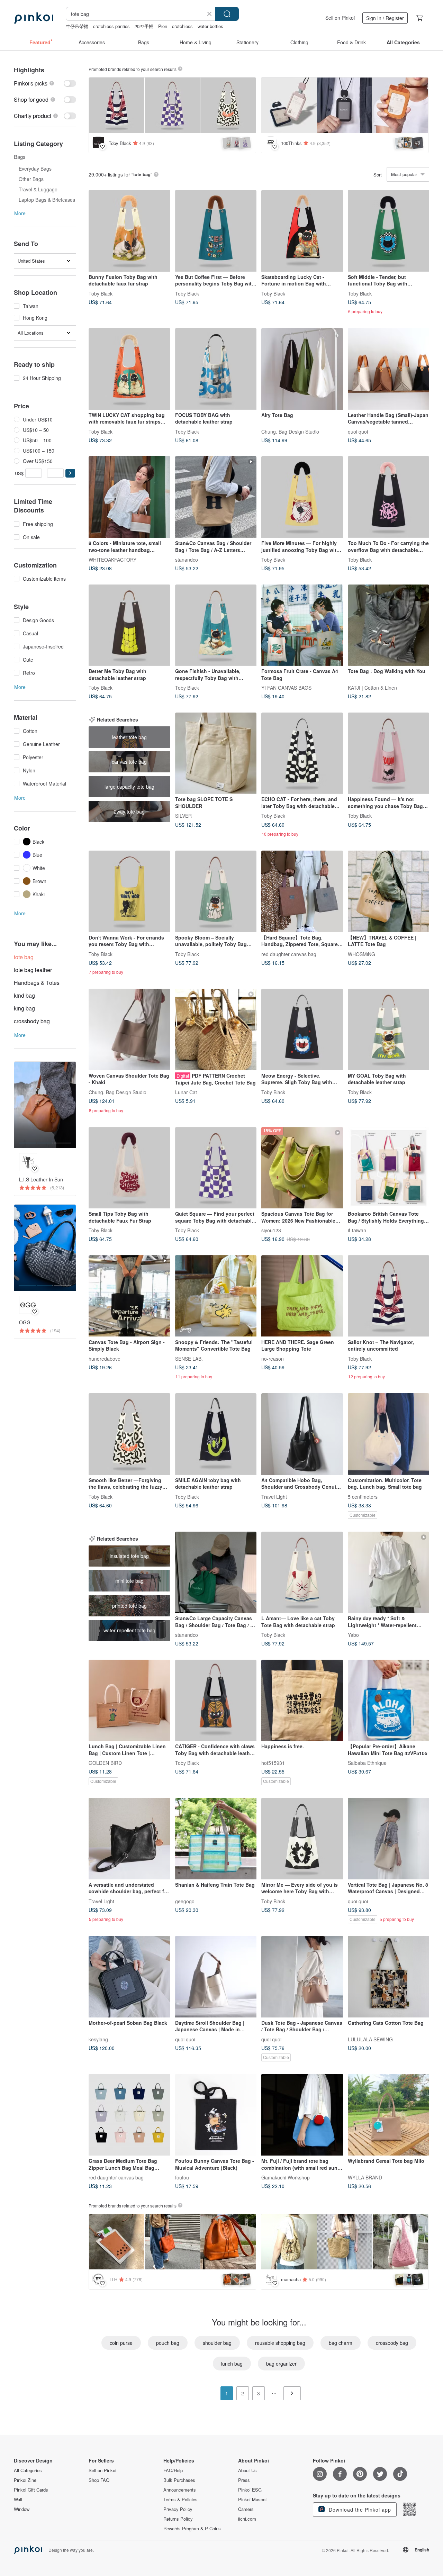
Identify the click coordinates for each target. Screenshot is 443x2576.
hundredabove (105, 1358)
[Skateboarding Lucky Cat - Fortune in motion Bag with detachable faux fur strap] (302, 231)
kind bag (24, 995)
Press (244, 2480)
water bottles (210, 26)
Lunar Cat (186, 1092)
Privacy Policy (178, 2509)
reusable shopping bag (280, 2343)
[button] (70, 473)
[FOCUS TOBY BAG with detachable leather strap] (216, 369)
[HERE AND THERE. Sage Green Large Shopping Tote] (302, 1296)
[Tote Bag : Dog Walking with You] (389, 625)
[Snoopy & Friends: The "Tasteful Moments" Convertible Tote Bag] (216, 1296)
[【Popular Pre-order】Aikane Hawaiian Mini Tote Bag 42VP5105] (389, 1700)
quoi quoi (358, 431)
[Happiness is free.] (302, 1700)
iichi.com (247, 2519)
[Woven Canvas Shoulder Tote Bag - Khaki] (129, 1030)
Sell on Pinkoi (340, 18)
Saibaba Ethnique (367, 1763)
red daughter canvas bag (289, 954)
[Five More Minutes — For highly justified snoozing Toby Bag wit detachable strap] (302, 497)
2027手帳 (144, 26)
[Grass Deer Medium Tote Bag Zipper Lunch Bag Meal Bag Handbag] (129, 2115)
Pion (163, 26)
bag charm (341, 2343)
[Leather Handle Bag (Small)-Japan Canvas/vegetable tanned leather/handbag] (389, 369)
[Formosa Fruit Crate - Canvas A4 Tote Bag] (302, 625)
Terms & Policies (180, 2500)
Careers (246, 2509)
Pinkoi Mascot (252, 2500)
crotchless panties (111, 26)
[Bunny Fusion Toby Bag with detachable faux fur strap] (129, 231)
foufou (182, 2177)
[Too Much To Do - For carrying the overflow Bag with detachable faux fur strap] (389, 497)
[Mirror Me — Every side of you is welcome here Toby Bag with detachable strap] (302, 1839)
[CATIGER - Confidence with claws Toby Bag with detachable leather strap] (216, 1700)
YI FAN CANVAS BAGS (286, 688)
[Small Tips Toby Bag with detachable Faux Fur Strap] (129, 1168)
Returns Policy (178, 2519)
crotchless (182, 26)
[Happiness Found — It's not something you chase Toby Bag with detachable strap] (389, 753)
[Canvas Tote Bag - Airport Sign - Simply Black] (129, 1296)
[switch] (45, 83)
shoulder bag (217, 2343)
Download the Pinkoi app (359, 2510)
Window (22, 2509)
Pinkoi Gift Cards (31, 2490)
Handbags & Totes (37, 983)
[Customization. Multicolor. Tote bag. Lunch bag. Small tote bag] (389, 1434)
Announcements (180, 2490)
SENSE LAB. (189, 1358)
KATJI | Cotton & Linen (372, 688)
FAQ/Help (173, 2470)
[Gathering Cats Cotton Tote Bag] (389, 1977)
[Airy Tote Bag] (302, 369)
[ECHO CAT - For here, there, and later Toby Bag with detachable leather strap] (302, 753)
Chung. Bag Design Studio (290, 431)
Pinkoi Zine (25, 2480)
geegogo (185, 1901)
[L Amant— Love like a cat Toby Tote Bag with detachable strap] (302, 1572)
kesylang (98, 2039)
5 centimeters (363, 1496)
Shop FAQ (99, 2480)
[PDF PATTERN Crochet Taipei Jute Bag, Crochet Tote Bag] (216, 1030)
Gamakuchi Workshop (286, 2177)
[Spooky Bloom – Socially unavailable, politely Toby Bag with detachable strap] (216, 891)
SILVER (183, 816)
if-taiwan (357, 1230)
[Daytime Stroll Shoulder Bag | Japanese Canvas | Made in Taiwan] (216, 1977)
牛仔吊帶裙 (77, 26)
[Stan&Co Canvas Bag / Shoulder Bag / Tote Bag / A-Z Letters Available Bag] (216, 497)
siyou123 (271, 1230)
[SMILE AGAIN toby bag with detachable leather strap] (216, 1434)
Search (227, 14)
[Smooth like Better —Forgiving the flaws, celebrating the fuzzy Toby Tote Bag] (129, 1434)
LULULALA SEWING (370, 2039)
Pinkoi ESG (250, 2490)
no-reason (273, 1358)
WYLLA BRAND (365, 2177)
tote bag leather (33, 970)
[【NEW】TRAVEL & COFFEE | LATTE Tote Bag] (389, 891)
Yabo (353, 1635)
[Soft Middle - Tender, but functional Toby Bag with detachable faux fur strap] (389, 231)
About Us (247, 2470)
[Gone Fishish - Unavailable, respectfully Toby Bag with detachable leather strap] (216, 625)
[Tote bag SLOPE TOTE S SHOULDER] (216, 753)
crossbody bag (32, 1021)
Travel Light (274, 1496)
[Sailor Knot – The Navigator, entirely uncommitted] (389, 1296)
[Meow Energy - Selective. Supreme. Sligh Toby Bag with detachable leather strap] (302, 1030)
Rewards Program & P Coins (192, 2529)
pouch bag (168, 2343)
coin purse (121, 2343)
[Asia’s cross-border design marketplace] (34, 18)
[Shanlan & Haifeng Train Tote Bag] (216, 1839)
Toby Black (101, 293)
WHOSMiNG (361, 954)
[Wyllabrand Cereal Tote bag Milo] (389, 2115)
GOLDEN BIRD (105, 1763)
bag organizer (281, 2364)
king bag (24, 1008)
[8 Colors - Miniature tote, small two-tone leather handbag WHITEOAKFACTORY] (129, 497)
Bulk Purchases (179, 2480)
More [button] (20, 213)
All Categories (28, 2470)
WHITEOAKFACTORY (112, 559)
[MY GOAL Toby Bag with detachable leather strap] (389, 1030)
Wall (18, 2500)
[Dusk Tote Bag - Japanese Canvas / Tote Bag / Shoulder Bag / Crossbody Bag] (302, 1977)
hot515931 (273, 1763)
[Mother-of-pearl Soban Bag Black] (129, 1977)
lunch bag (232, 2364)
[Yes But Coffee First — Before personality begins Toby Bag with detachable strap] (216, 231)
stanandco (187, 559)
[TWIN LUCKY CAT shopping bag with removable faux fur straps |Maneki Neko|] (129, 369)
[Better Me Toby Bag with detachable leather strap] (129, 625)
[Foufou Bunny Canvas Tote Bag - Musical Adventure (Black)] (216, 2115)
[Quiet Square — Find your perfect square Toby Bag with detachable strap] (216, 1168)
